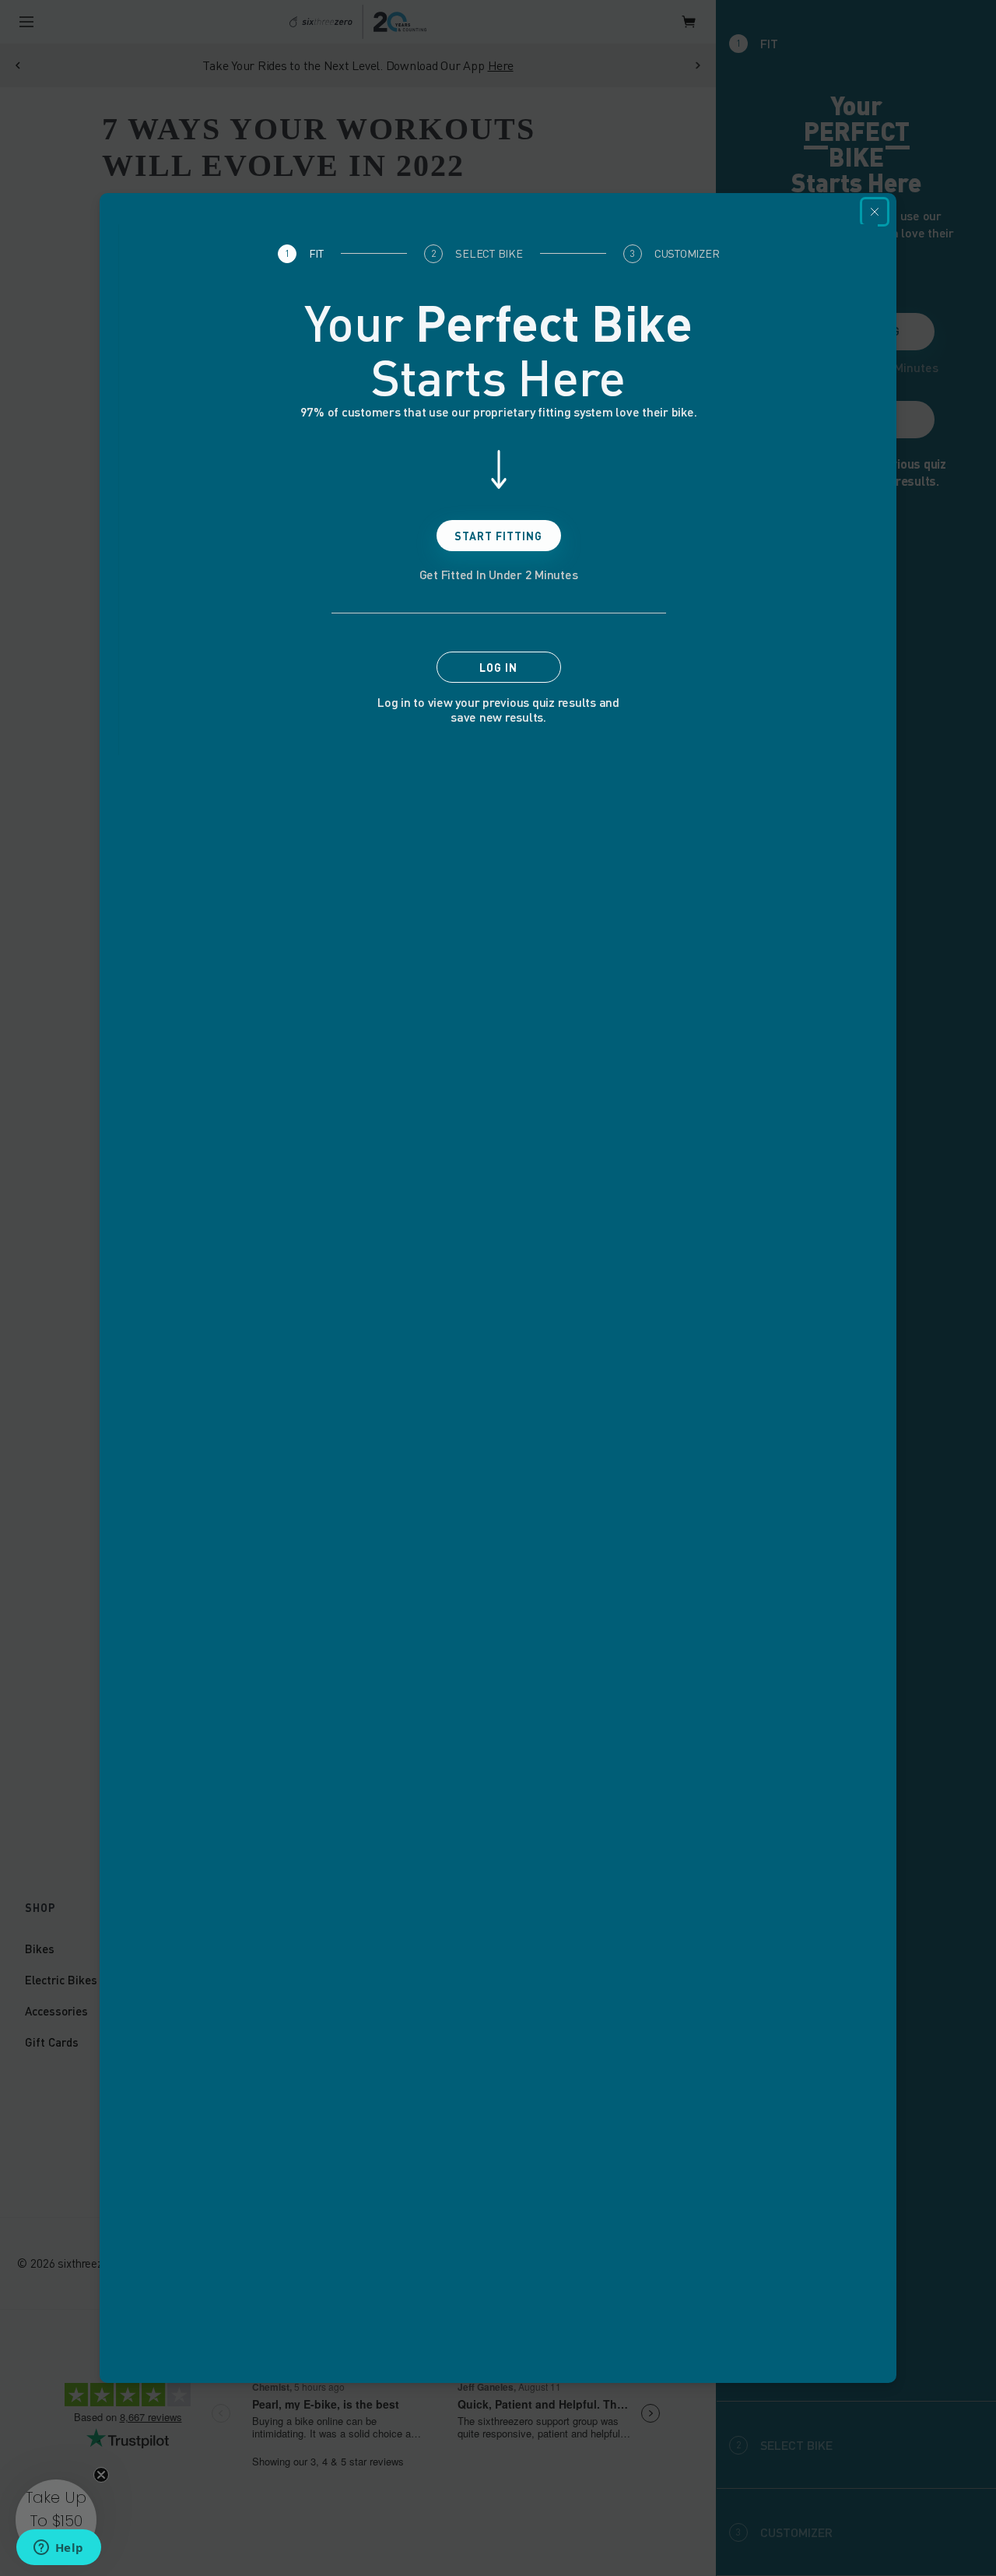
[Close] (875, 212)
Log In (498, 668)
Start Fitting (498, 536)
